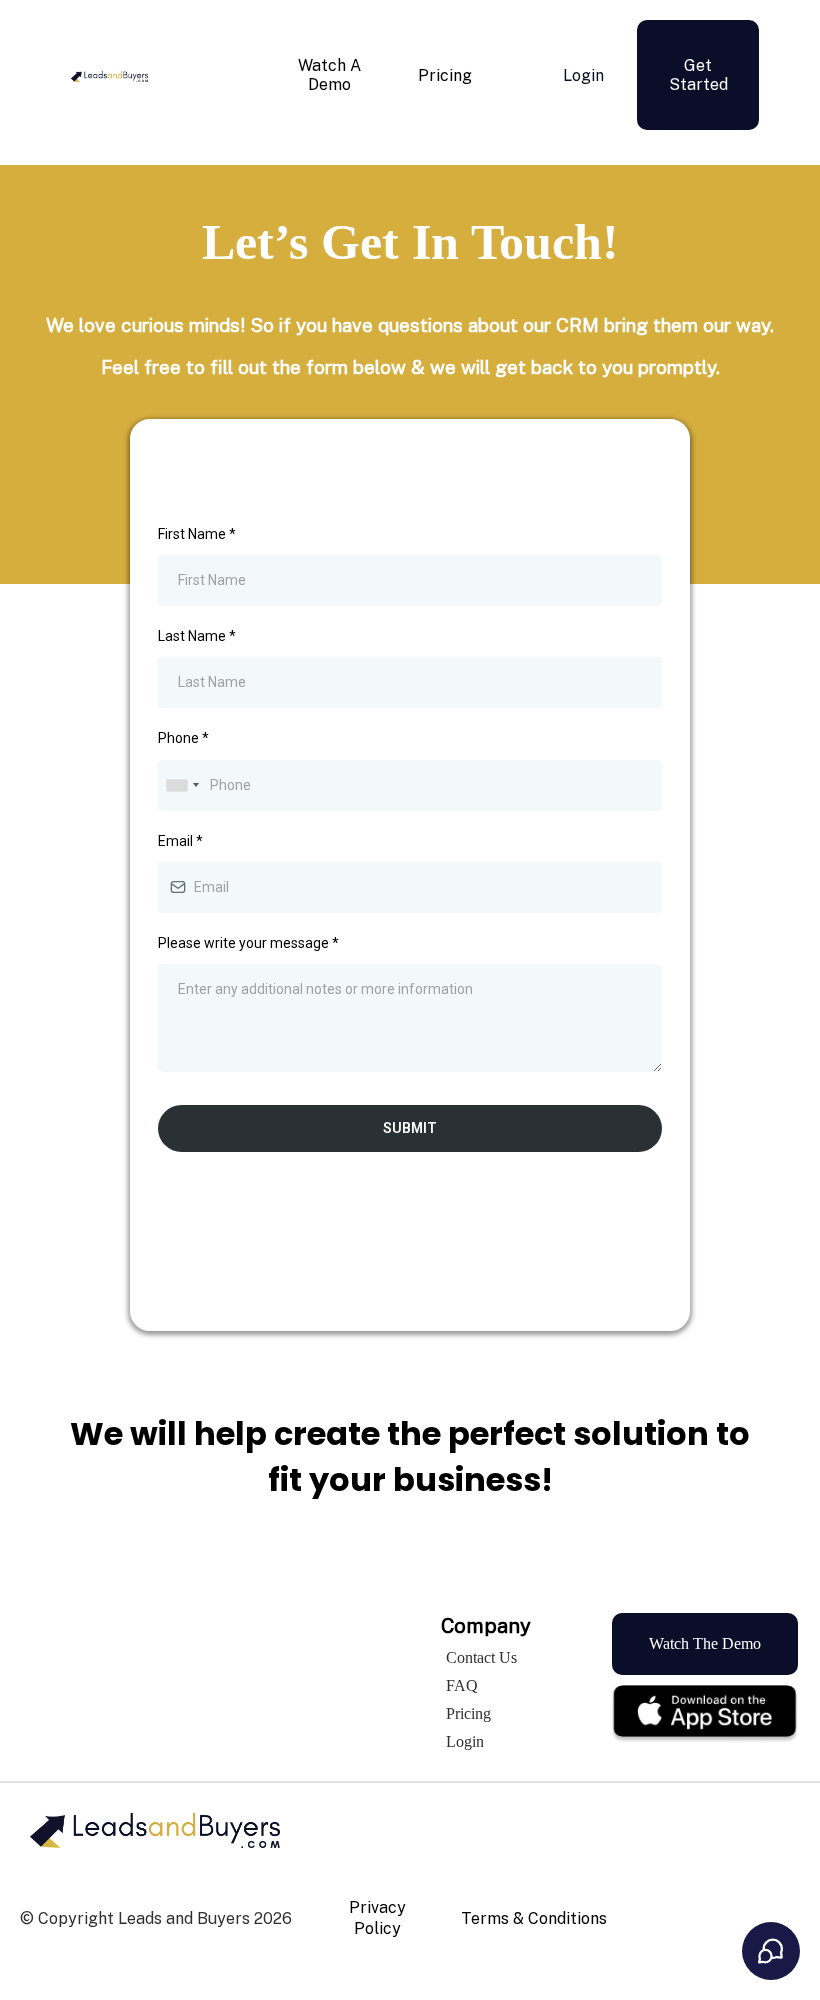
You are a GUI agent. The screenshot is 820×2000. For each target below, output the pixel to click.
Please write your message (248, 943)
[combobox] (182, 785)
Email (180, 841)
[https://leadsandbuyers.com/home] (109, 74)
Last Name (197, 636)
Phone (183, 738)
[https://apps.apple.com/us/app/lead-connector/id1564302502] (705, 1712)
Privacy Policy (377, 1918)
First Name (197, 534)
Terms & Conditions (534, 1918)
